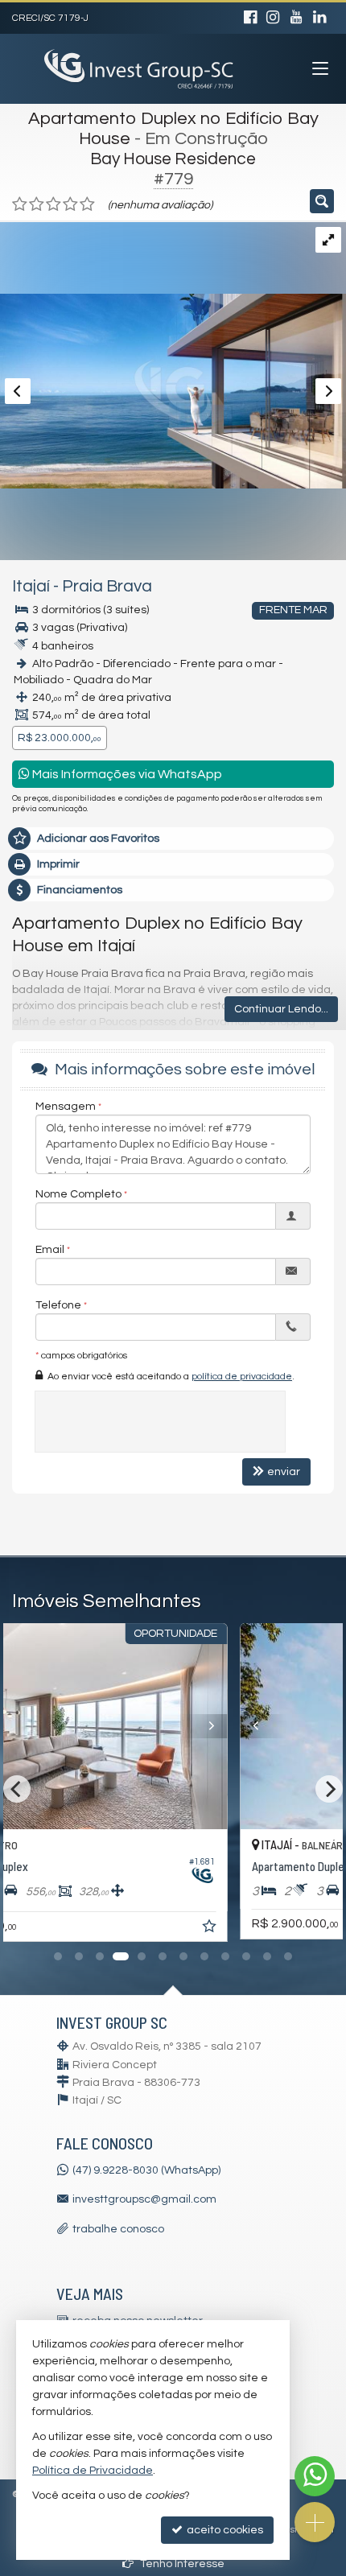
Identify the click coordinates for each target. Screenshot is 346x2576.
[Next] (305, 1726)
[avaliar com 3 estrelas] (54, 204)
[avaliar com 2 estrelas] (37, 204)
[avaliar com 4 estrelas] (70, 204)
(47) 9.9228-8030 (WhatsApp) (146, 2170)
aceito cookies (224, 2530)
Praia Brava (107, 586)
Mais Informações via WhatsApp (126, 774)
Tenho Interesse (181, 2564)
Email (50, 1250)
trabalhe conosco (118, 2229)
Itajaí (31, 586)
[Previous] (43, 1726)
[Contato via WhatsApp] (315, 2476)
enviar (284, 1472)
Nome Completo (78, 1194)
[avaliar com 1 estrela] (20, 204)
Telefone (58, 1305)
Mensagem (66, 1107)
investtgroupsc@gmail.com (144, 2199)
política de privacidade (242, 1377)
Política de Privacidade (93, 2471)
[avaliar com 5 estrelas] (87, 204)
